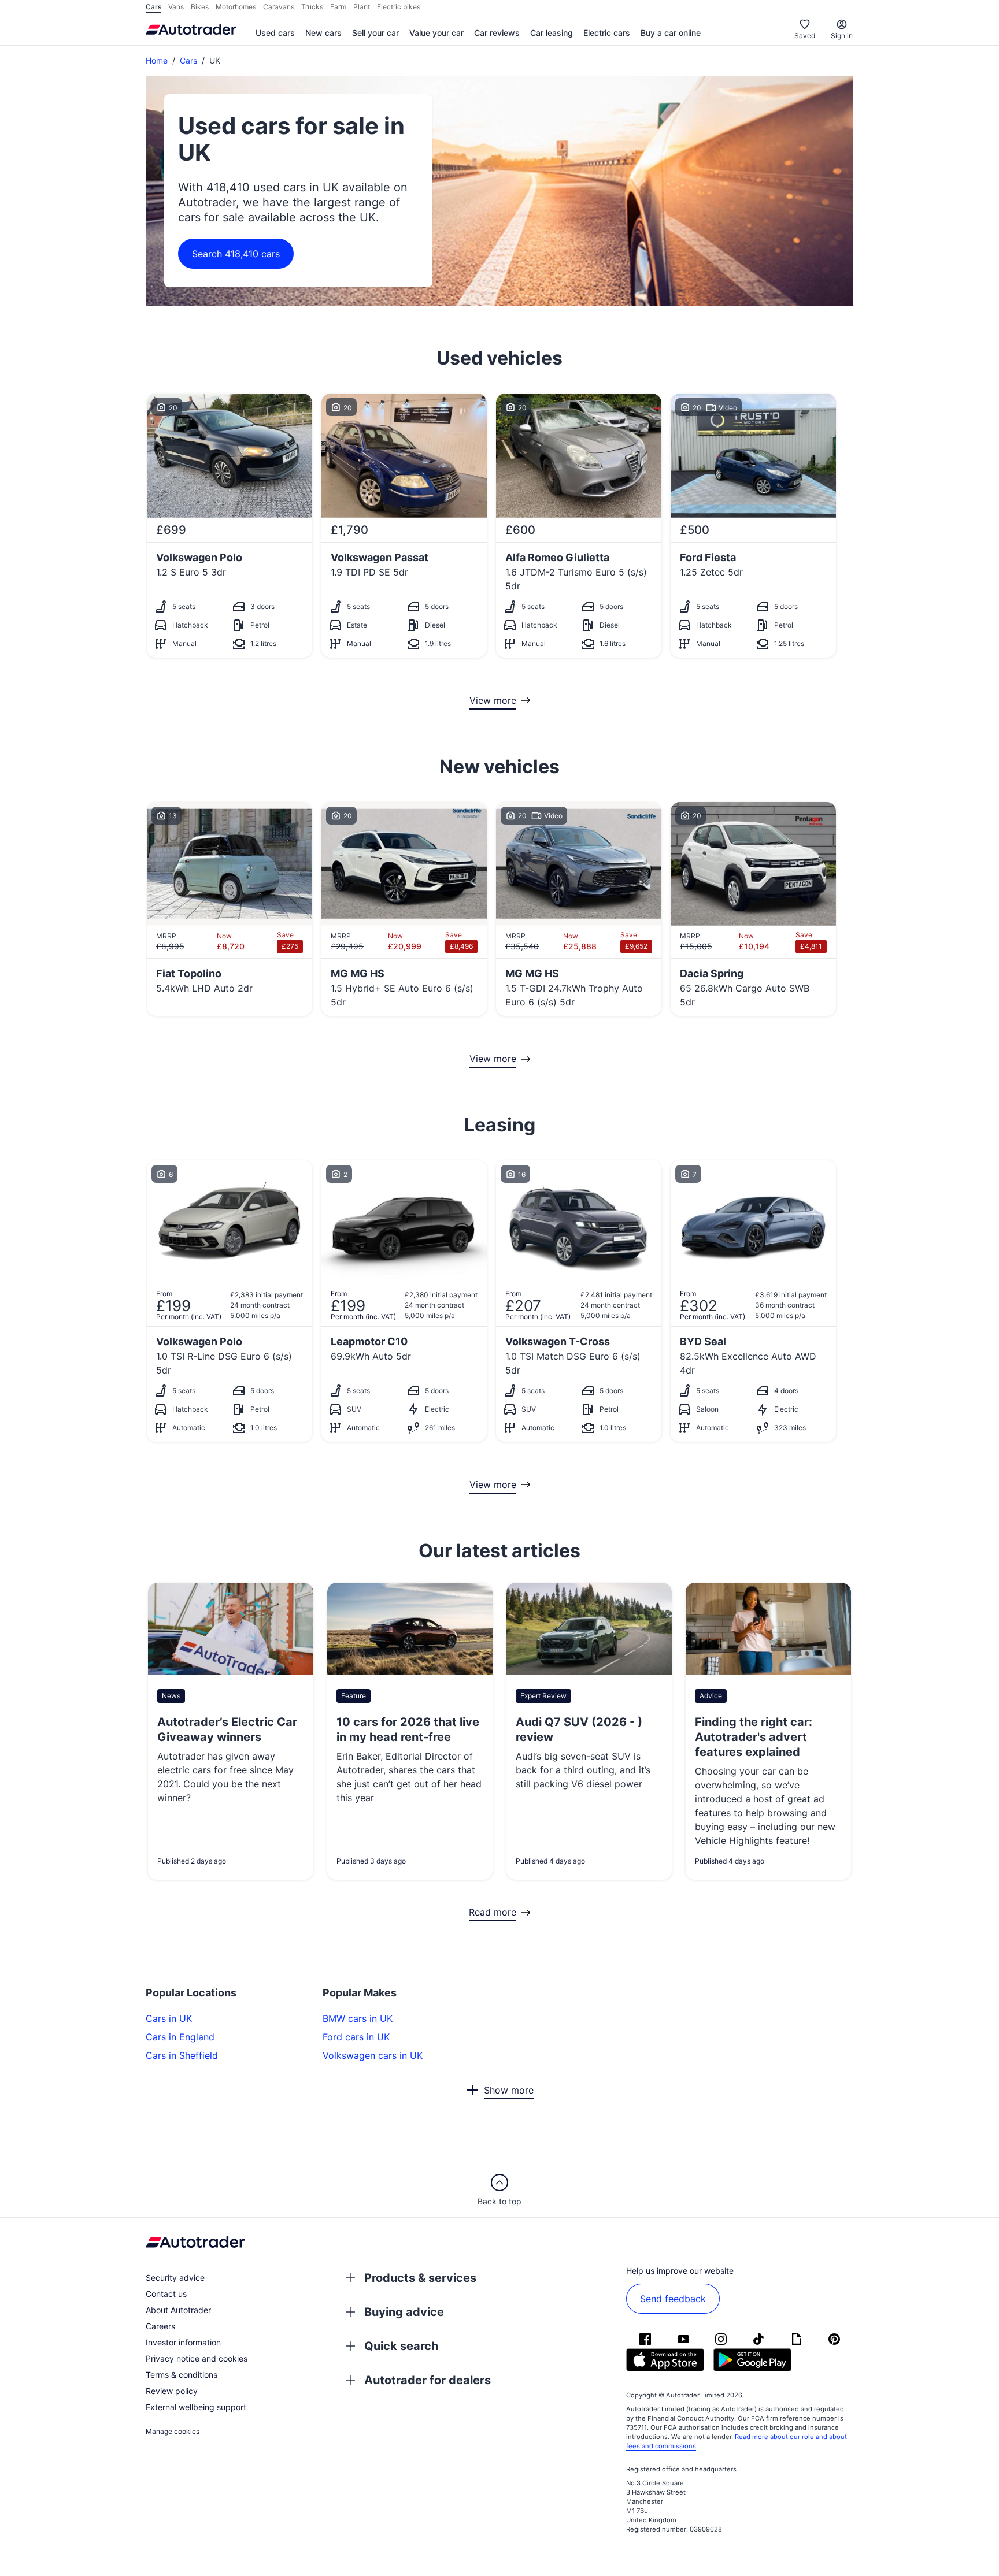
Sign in (842, 36)
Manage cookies (173, 2431)
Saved (805, 36)
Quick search (401, 2346)
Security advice (175, 2278)
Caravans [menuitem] (279, 7)
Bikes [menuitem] (200, 7)
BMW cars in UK (358, 2018)
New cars (323, 33)
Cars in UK (169, 2018)
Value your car (436, 33)
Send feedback (673, 2299)
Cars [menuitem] (153, 7)
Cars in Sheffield (182, 2055)
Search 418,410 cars (236, 254)
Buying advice (404, 2312)
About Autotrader (178, 2310)
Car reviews (497, 33)
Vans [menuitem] (176, 7)
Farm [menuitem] (338, 7)
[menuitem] (275, 34)
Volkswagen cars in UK (373, 2055)
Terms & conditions (182, 2375)
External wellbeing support (196, 2407)
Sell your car (375, 33)
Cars (188, 60)
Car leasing (552, 33)
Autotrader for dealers (428, 2380)
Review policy (172, 2391)
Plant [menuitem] (362, 7)
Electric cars (607, 33)
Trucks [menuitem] (312, 7)
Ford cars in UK (356, 2037)
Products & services (420, 2278)
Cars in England (180, 2037)
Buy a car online (671, 33)
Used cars (275, 33)
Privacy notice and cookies (197, 2358)
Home (157, 60)
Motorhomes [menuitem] (236, 7)
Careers (160, 2326)
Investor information (183, 2342)
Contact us (166, 2294)
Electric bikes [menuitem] (399, 7)
